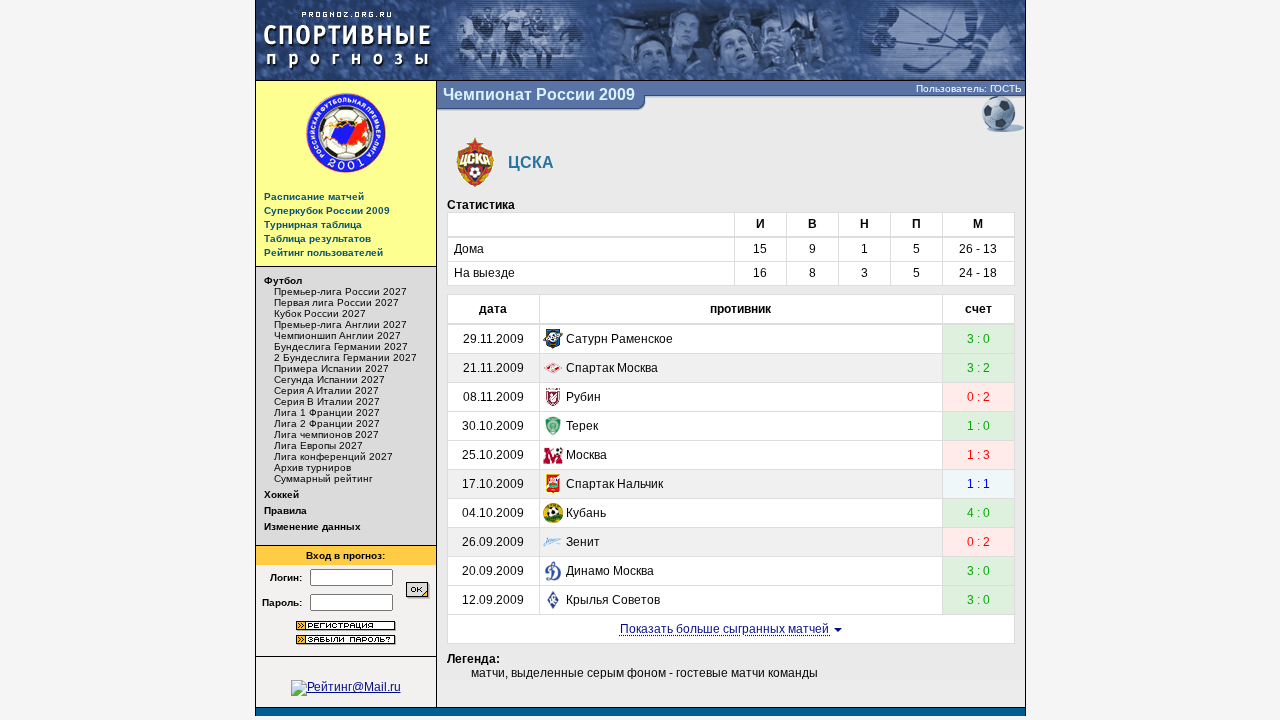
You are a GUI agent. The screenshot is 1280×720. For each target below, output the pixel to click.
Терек (582, 426)
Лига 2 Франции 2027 (327, 423)
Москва (586, 455)
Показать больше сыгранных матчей (726, 629)
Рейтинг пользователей (323, 252)
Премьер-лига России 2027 (340, 291)
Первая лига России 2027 (336, 302)
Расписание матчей (314, 196)
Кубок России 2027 (320, 313)
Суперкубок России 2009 (327, 210)
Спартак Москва (612, 368)
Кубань (586, 513)
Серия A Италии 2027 (326, 390)
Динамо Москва (610, 571)
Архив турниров (312, 467)
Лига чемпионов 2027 (326, 434)
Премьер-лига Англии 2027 (340, 324)
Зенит (583, 542)
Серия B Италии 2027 (327, 401)
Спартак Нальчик (614, 484)
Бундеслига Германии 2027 (341, 346)
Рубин (583, 397)
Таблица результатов (317, 238)
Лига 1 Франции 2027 (327, 412)
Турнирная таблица (313, 224)
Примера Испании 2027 (331, 368)
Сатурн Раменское (619, 339)
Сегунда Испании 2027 (329, 379)
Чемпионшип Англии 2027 (337, 335)
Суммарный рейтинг (323, 478)
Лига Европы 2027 (318, 445)
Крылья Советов (613, 600)
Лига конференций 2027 (333, 456)
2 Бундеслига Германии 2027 (345, 357)
